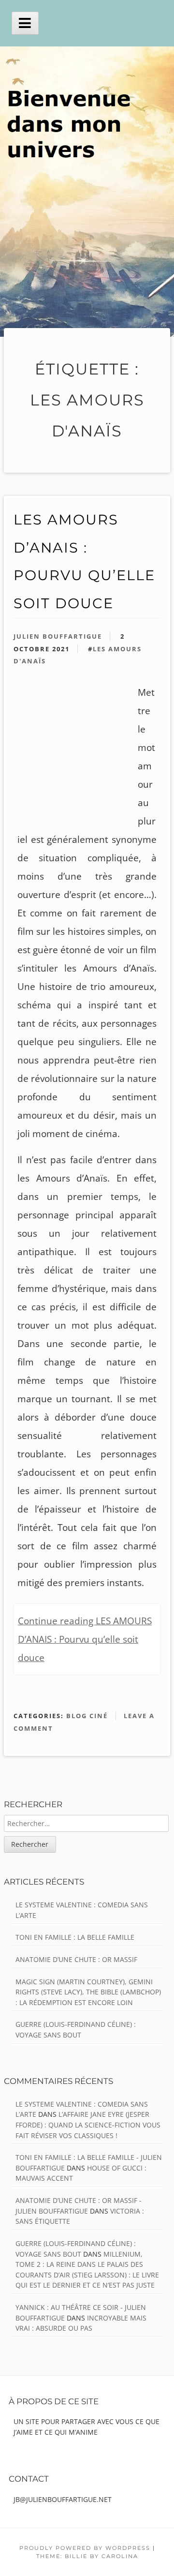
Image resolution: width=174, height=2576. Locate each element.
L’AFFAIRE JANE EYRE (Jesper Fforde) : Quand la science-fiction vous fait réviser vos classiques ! (88, 2125)
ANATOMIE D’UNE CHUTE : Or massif (76, 1959)
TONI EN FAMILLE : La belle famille (75, 1937)
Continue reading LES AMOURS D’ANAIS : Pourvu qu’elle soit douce (85, 1639)
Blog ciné (87, 1716)
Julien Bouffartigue (58, 636)
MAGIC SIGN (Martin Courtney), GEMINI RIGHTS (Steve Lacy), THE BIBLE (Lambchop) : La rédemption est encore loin (88, 1992)
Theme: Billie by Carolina (87, 2556)
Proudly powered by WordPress (85, 2548)
